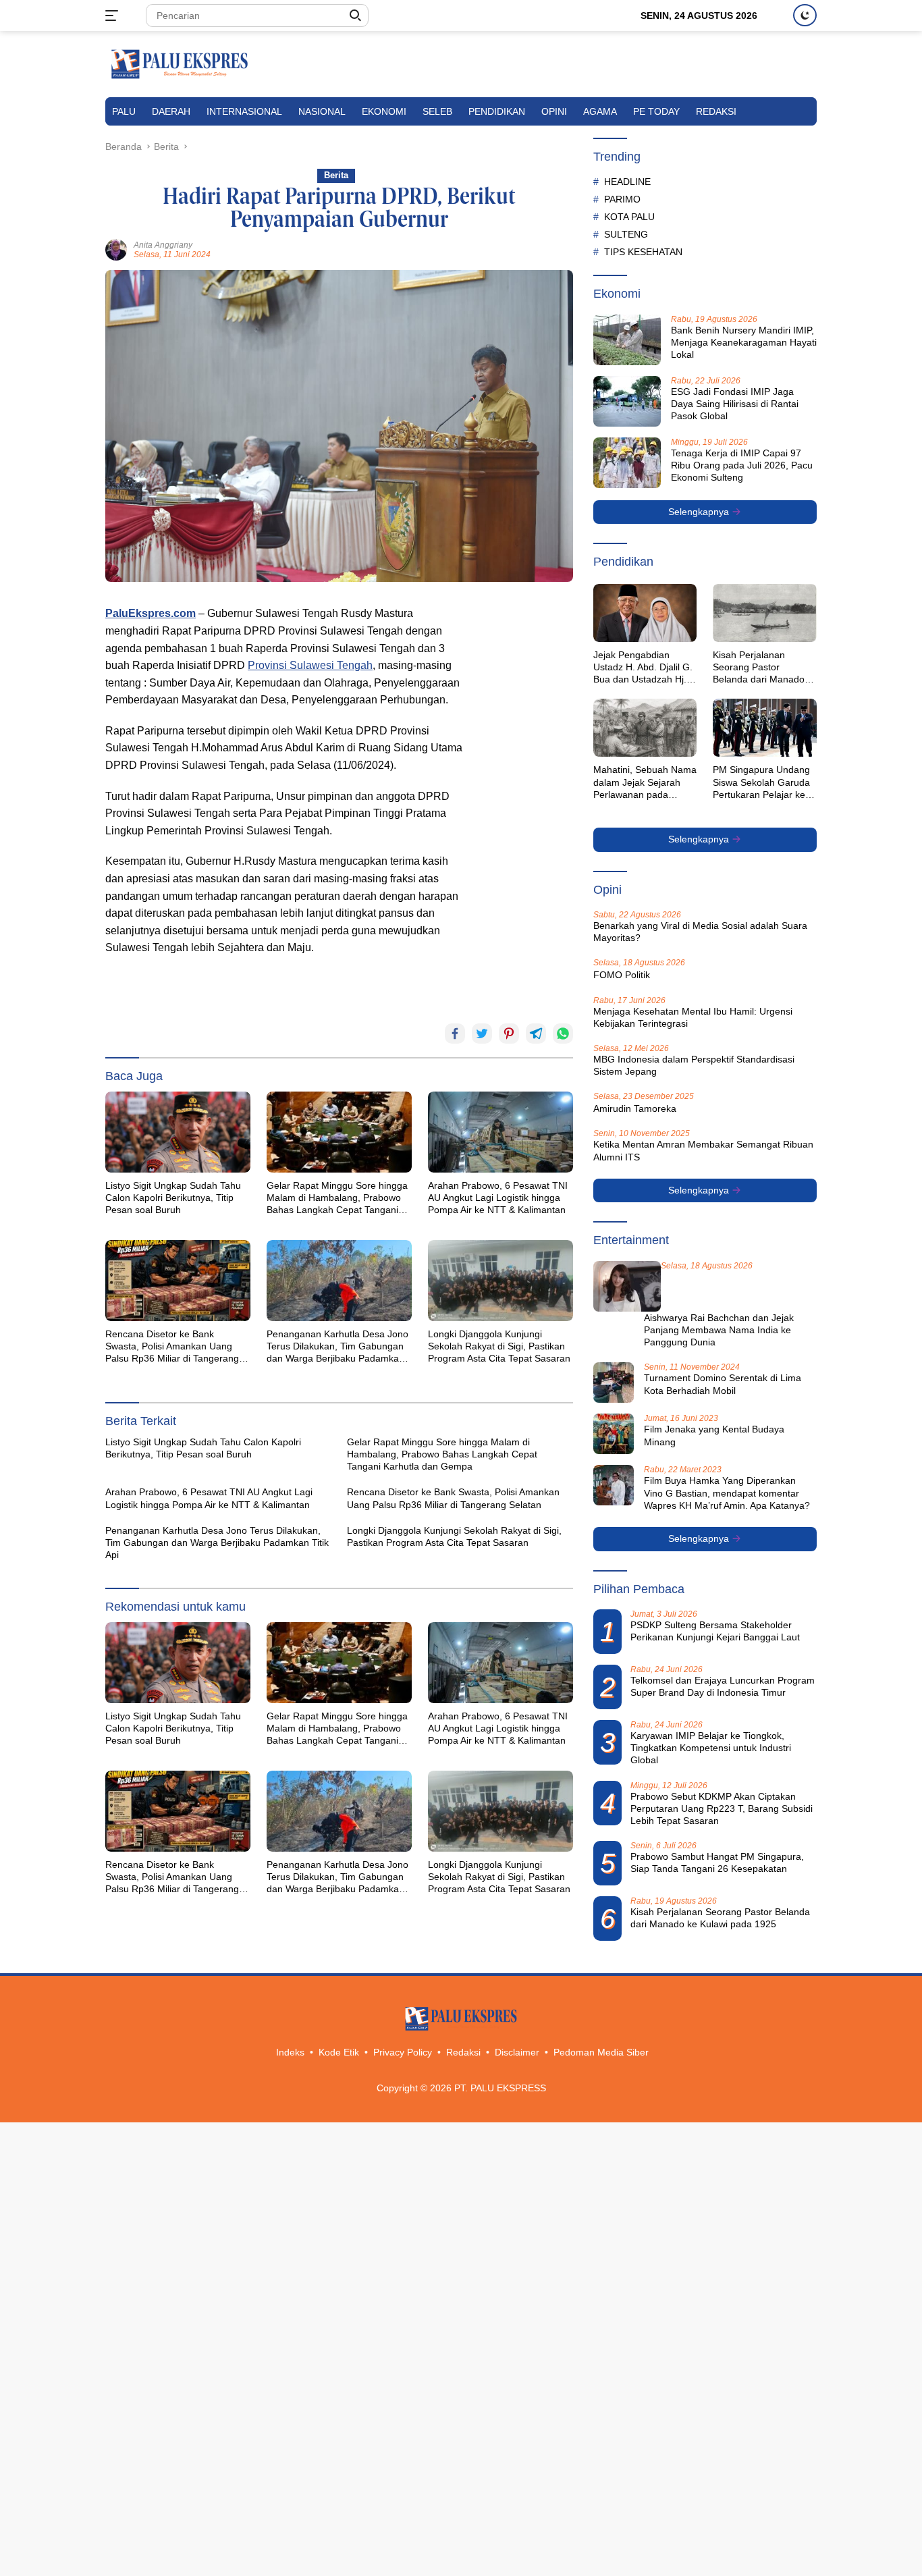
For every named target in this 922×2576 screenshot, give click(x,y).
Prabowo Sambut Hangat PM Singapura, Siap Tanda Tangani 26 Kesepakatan (717, 1862)
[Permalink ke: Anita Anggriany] (116, 249)
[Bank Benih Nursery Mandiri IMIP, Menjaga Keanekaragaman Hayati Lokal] (627, 340)
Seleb (437, 111)
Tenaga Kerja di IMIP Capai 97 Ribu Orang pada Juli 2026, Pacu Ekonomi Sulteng (742, 465)
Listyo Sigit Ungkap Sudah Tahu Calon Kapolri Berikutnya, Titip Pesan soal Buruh (173, 1198)
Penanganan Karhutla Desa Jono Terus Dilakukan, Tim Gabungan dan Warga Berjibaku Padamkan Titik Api (337, 1347)
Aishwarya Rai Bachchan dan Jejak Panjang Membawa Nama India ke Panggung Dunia (719, 1330)
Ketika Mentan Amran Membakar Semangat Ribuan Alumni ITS (703, 1150)
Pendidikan (497, 111)
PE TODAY (656, 111)
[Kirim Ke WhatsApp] (563, 1034)
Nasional (322, 111)
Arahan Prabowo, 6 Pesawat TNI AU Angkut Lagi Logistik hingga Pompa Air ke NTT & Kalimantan (498, 1198)
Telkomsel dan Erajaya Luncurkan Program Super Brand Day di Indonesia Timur (723, 1686)
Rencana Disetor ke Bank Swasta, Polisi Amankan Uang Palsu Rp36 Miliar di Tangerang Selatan (172, 1347)
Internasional (244, 111)
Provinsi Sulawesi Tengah (310, 665)
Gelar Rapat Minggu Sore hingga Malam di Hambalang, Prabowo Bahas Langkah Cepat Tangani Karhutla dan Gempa (337, 1198)
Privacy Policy (403, 2052)
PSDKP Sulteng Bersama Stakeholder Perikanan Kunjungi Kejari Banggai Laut (715, 1631)
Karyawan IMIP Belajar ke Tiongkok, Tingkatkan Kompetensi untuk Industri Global (711, 1748)
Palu (124, 111)
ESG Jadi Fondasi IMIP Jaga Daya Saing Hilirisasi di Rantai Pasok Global (735, 404)
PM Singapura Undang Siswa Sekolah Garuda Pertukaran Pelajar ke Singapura (761, 782)
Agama (600, 111)
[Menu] (114, 16)
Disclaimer (517, 2052)
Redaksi (716, 111)
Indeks (290, 2052)
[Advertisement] (526, 807)
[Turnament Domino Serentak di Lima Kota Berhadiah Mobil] (614, 1383)
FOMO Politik (622, 975)
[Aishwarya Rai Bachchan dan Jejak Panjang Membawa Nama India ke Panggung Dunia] (627, 1286)
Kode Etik (339, 2052)
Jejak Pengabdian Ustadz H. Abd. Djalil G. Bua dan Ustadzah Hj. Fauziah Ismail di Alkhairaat (643, 668)
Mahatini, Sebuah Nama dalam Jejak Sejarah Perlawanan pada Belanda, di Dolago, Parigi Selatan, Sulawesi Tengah (645, 782)
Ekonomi (384, 111)
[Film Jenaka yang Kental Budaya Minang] (614, 1434)
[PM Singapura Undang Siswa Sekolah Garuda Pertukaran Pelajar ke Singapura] (765, 728)
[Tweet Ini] (482, 1034)
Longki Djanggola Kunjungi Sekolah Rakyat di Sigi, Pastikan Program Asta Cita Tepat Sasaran (499, 1346)
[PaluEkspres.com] (180, 63)
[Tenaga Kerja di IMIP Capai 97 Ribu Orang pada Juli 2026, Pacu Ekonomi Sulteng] (627, 463)
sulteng (626, 234)
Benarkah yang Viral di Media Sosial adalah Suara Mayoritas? (700, 932)
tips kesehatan (643, 252)
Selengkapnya (700, 512)
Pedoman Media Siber (601, 2052)
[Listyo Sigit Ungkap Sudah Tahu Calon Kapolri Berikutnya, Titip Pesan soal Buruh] (178, 1132)
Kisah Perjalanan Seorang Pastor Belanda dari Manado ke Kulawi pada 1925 (759, 668)
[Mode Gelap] (805, 15)
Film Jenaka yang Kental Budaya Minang (714, 1435)
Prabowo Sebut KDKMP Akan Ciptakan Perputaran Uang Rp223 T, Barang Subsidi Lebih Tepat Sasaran (722, 1808)
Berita (336, 175)
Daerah (171, 111)
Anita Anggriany (163, 245)
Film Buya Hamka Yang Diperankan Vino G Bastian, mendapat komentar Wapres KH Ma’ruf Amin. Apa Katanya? (727, 1493)
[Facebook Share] (455, 1034)
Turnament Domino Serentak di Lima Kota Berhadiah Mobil (723, 1384)
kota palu (629, 217)
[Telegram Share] (536, 1034)
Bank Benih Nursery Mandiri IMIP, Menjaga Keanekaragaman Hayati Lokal (744, 342)
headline (627, 182)
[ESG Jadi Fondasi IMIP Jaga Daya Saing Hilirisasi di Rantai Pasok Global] (627, 401)
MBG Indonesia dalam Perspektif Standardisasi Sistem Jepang (694, 1065)
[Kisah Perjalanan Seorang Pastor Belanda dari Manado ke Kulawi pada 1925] (765, 613)
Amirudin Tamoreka (635, 1108)
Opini (554, 111)
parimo (622, 199)
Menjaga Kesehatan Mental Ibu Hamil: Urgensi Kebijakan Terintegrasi (693, 1017)
